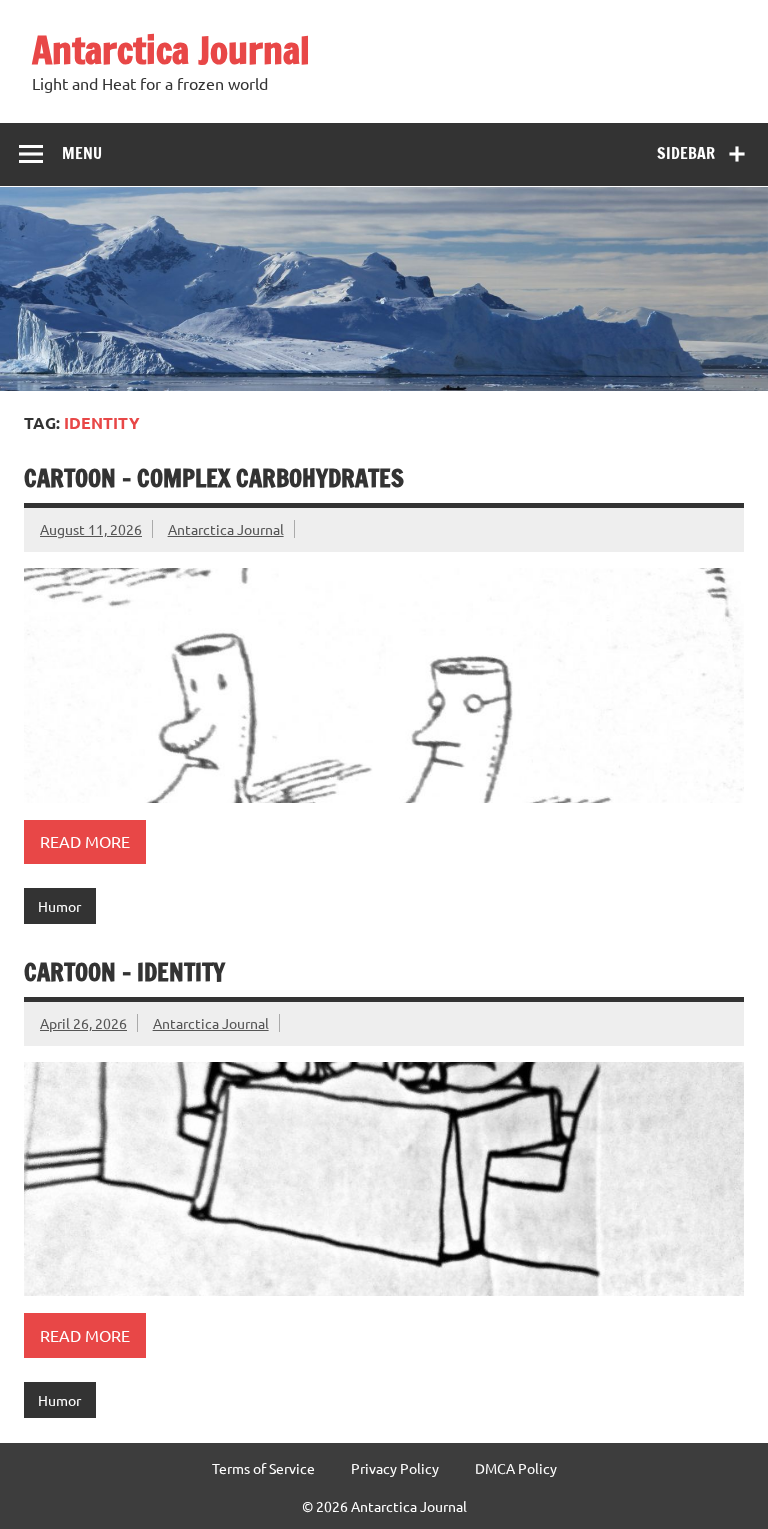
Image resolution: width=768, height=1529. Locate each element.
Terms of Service (263, 1468)
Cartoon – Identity (124, 972)
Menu (82, 153)
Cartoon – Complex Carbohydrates (214, 478)
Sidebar (686, 153)
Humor (59, 906)
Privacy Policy (395, 1468)
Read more (85, 841)
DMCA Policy (516, 1468)
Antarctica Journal (171, 50)
